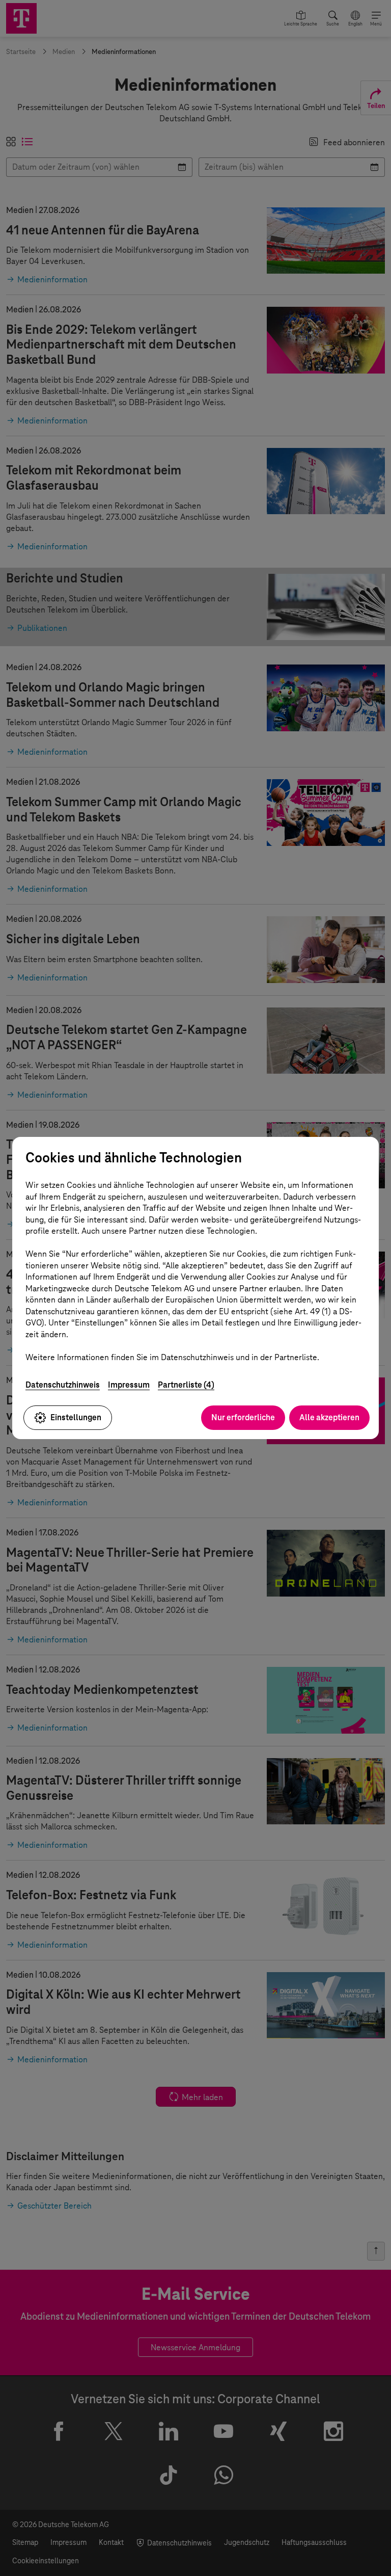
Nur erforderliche (243, 1417)
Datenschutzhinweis (63, 1385)
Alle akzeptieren (329, 1417)
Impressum (129, 1385)
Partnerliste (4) (186, 1385)
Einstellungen (76, 1417)
